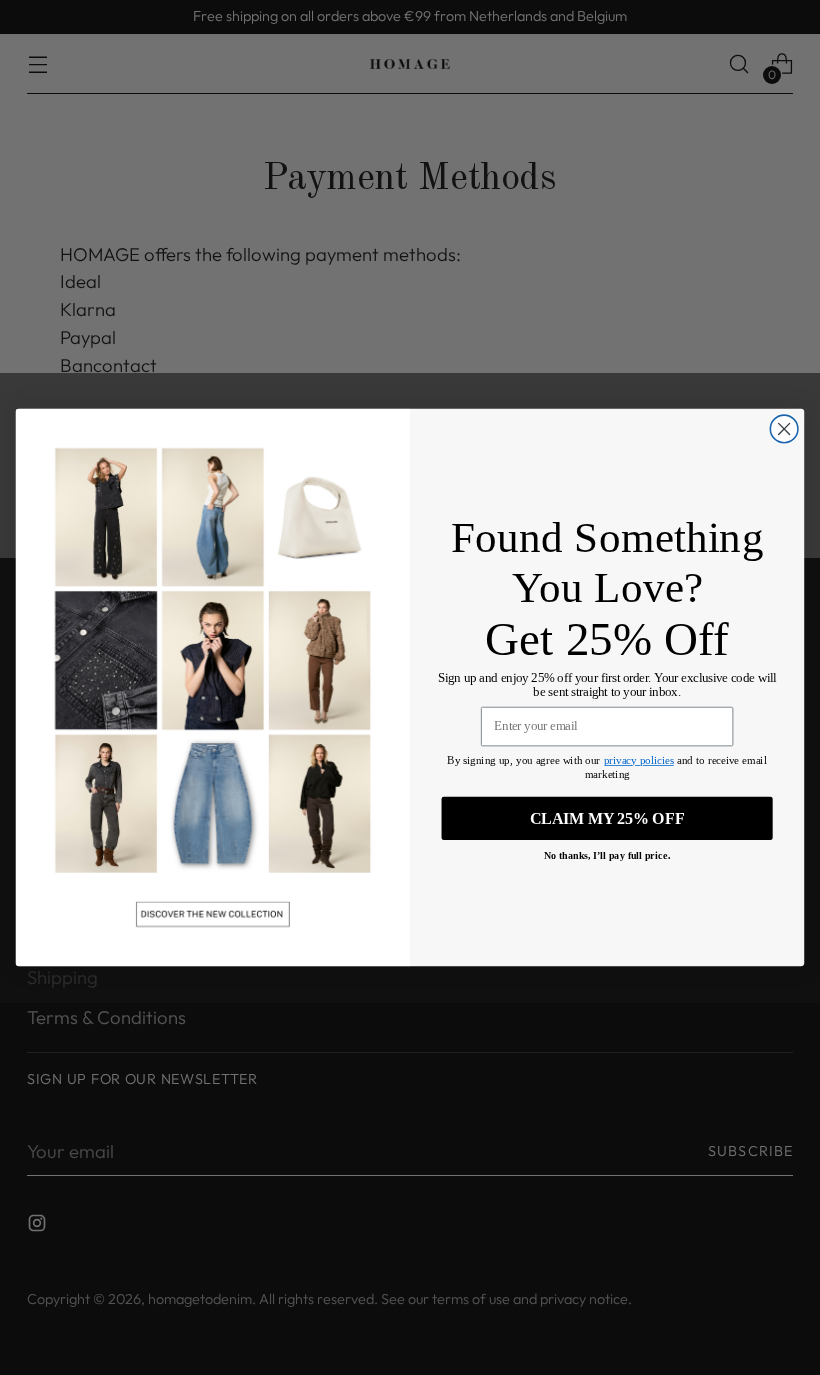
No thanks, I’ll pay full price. (607, 856)
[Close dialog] (784, 429)
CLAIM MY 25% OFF (607, 817)
